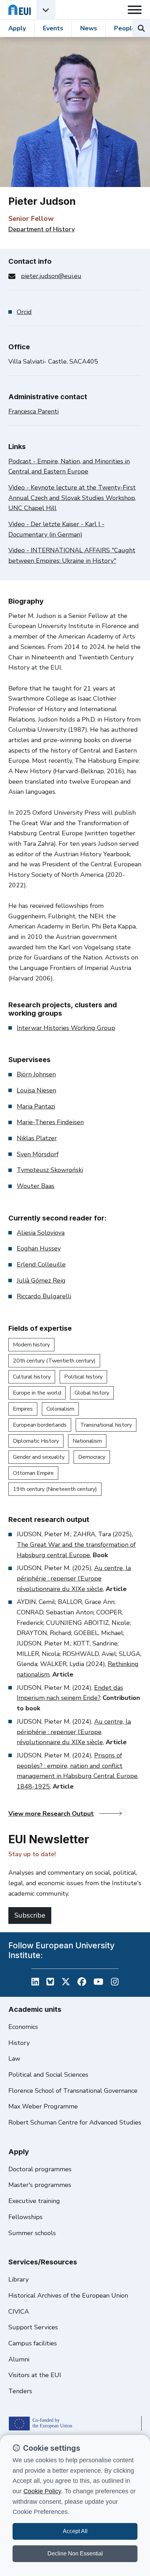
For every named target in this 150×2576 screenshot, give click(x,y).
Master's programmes (40, 2185)
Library (18, 2279)
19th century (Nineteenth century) (55, 1489)
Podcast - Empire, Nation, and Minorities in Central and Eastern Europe (69, 466)
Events (53, 28)
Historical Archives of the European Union (68, 2295)
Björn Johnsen (36, 1074)
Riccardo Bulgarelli (44, 1296)
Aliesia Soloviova (41, 1233)
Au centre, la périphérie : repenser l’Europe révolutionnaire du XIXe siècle (74, 1578)
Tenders (20, 2391)
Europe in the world (37, 1393)
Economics (23, 2027)
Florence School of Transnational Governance (73, 2091)
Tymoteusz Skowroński (50, 1170)
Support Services (33, 2327)
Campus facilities (33, 2343)
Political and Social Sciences (48, 2075)
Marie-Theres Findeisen (50, 1122)
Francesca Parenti (33, 411)
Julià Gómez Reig (41, 1280)
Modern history (31, 1345)
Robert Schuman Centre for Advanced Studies (75, 2122)
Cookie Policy (42, 2491)
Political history (83, 1377)
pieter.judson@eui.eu (51, 276)
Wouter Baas (36, 1186)
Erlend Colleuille (41, 1264)
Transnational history (106, 1425)
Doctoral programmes (40, 2169)
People (125, 28)
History (19, 2043)
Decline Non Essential (75, 2553)
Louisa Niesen (36, 1090)
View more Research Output (51, 1814)
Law (14, 2059)
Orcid (24, 312)
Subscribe (30, 1915)
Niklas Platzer (37, 1138)
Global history (92, 1393)
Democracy (92, 1457)
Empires (23, 1409)
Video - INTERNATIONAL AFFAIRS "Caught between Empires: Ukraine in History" (72, 555)
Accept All (75, 2531)
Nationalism (87, 1441)
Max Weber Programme (43, 2106)
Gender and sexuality (39, 1457)
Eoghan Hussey (39, 1248)
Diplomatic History (36, 1441)
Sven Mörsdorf (38, 1154)
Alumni (19, 2359)
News (89, 28)
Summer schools (32, 2233)
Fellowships (25, 2217)
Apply (17, 28)
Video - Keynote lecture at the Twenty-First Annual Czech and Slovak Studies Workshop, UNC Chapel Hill (72, 498)
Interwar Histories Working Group (66, 1028)
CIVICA (19, 2312)
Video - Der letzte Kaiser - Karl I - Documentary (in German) (56, 529)
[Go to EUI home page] (20, 10)
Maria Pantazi (36, 1106)
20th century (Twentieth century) (54, 1361)
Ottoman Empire (33, 1473)
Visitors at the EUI (35, 2375)
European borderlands (40, 1425)
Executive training (34, 2201)
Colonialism (60, 1409)
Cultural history (32, 1377)
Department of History (42, 229)
